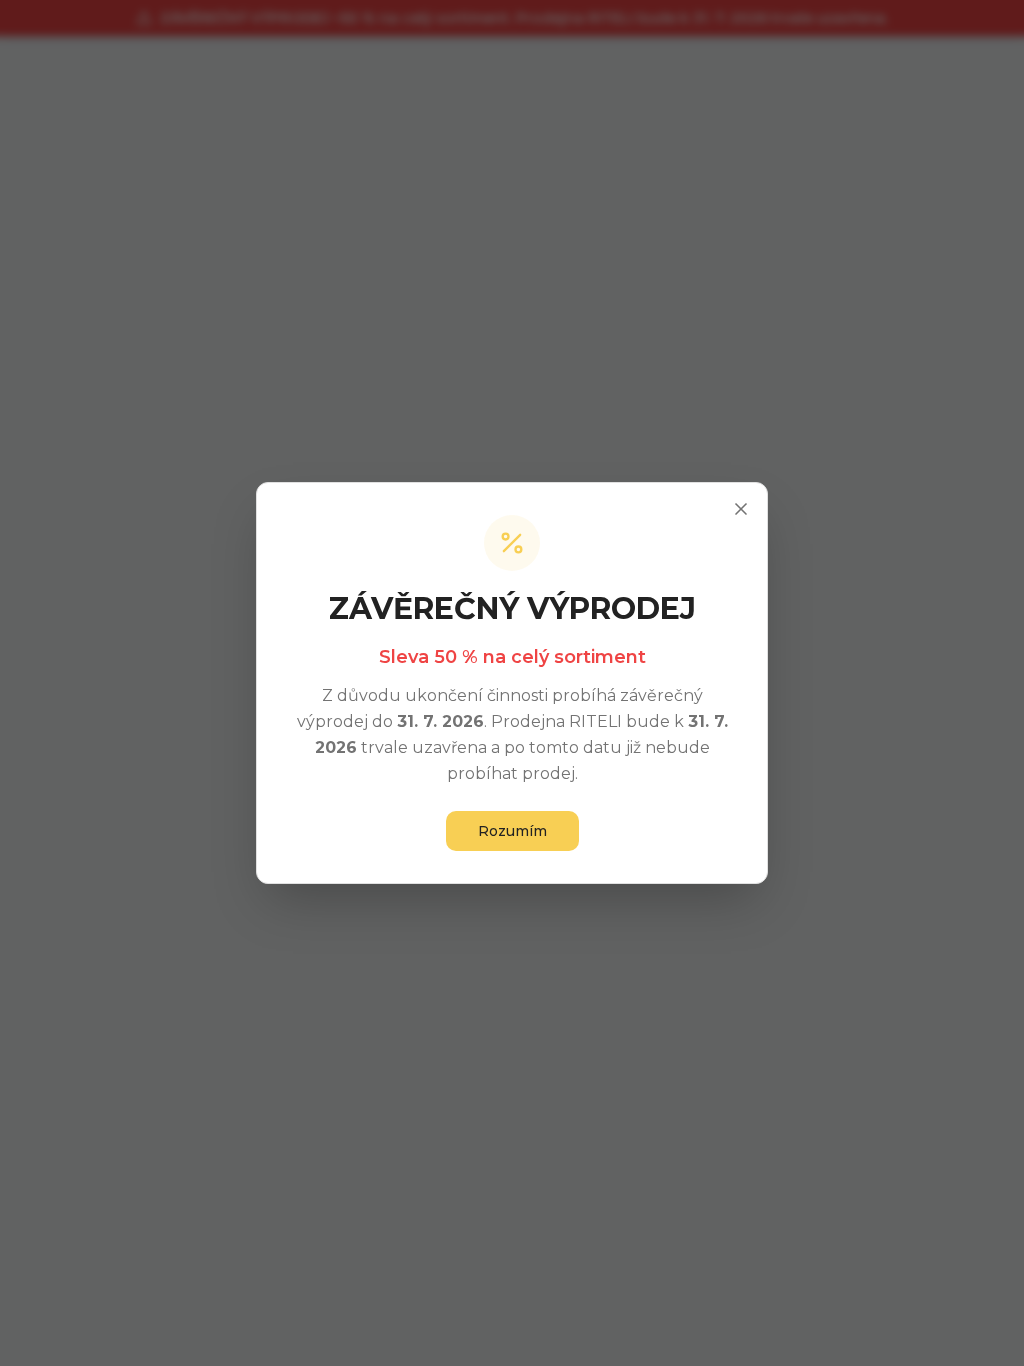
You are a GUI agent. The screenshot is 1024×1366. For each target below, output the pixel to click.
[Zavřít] (741, 509)
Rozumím (512, 831)
